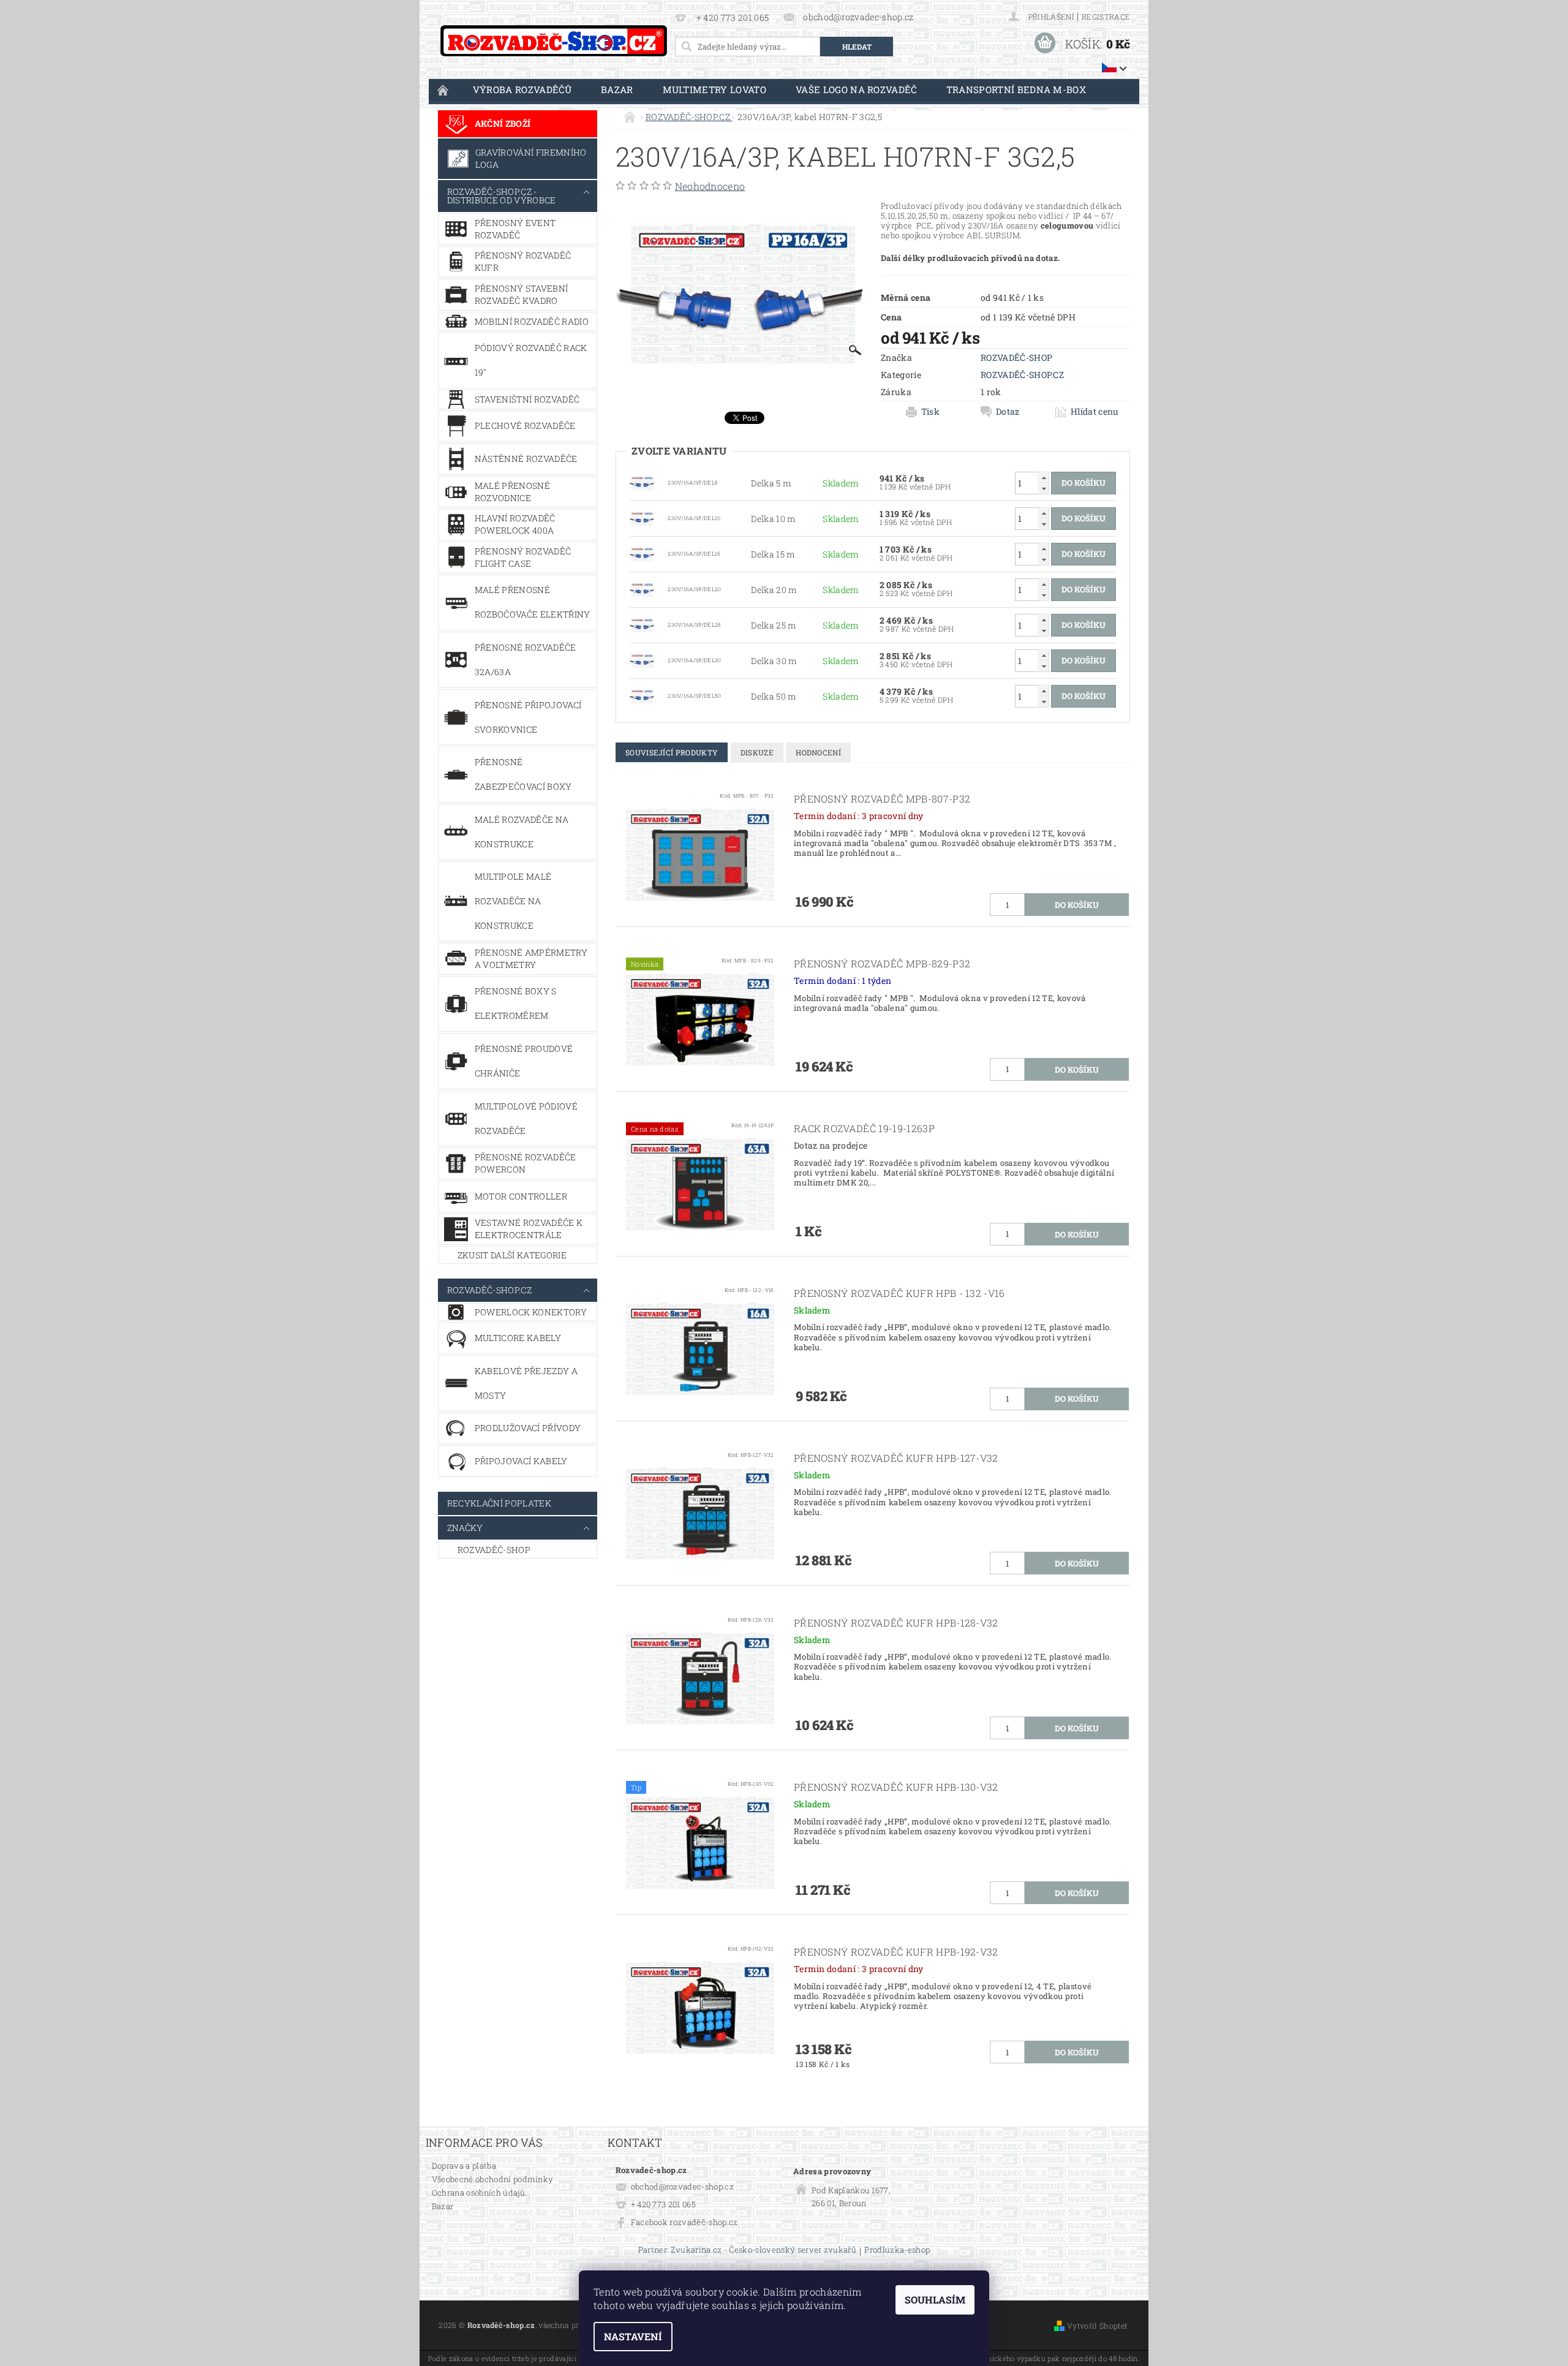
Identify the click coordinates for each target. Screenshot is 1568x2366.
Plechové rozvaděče (525, 425)
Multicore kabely (518, 1338)
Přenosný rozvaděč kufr (523, 261)
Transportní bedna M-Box (1016, 89)
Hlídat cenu (1095, 412)
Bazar (617, 89)
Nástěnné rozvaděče (526, 459)
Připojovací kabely (521, 1461)
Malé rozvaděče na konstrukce (522, 832)
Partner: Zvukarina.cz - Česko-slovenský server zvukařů (747, 2251)
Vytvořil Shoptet (1097, 2326)
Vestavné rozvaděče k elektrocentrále (529, 1229)
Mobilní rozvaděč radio (532, 321)
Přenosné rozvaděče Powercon (526, 1163)
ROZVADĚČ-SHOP (494, 1550)
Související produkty (672, 752)
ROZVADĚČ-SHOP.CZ (489, 1290)
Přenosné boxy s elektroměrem (516, 1003)
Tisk (930, 412)
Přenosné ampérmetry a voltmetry (531, 958)
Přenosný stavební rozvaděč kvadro (521, 294)
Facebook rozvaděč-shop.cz (684, 2222)
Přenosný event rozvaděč (515, 229)
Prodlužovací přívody (528, 1428)
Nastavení (633, 2336)
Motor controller (521, 1196)
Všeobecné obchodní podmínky (493, 2179)
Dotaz (1008, 412)
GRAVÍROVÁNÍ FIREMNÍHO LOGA (531, 158)
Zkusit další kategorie (512, 1255)
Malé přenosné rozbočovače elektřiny (533, 602)
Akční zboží (503, 123)
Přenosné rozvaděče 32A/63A (526, 660)
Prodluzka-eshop (897, 2251)
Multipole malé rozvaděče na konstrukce (513, 901)
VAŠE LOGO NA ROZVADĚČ (856, 89)
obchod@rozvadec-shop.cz (682, 2186)
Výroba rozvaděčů (522, 89)
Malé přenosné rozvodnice (512, 492)
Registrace (1106, 17)
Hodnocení (818, 752)
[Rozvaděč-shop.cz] (554, 41)
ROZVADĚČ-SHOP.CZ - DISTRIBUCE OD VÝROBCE (502, 196)
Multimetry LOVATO (714, 89)
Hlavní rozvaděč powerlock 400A (515, 524)
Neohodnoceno (710, 186)
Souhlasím (935, 2300)
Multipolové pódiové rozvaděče (526, 1118)
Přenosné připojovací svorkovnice (528, 717)
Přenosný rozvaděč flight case (523, 557)
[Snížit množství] (1044, 489)
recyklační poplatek (499, 1503)
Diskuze (757, 752)
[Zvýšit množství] (1044, 478)
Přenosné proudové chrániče (524, 1061)
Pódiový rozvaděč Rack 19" (531, 360)
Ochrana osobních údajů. (479, 2193)
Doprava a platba (464, 2166)
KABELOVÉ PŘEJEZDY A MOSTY (526, 1383)
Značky (465, 1528)
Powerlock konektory (531, 1312)
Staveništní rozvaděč (527, 399)
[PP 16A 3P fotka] (642, 482)
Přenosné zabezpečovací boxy (523, 774)
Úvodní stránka (443, 90)
